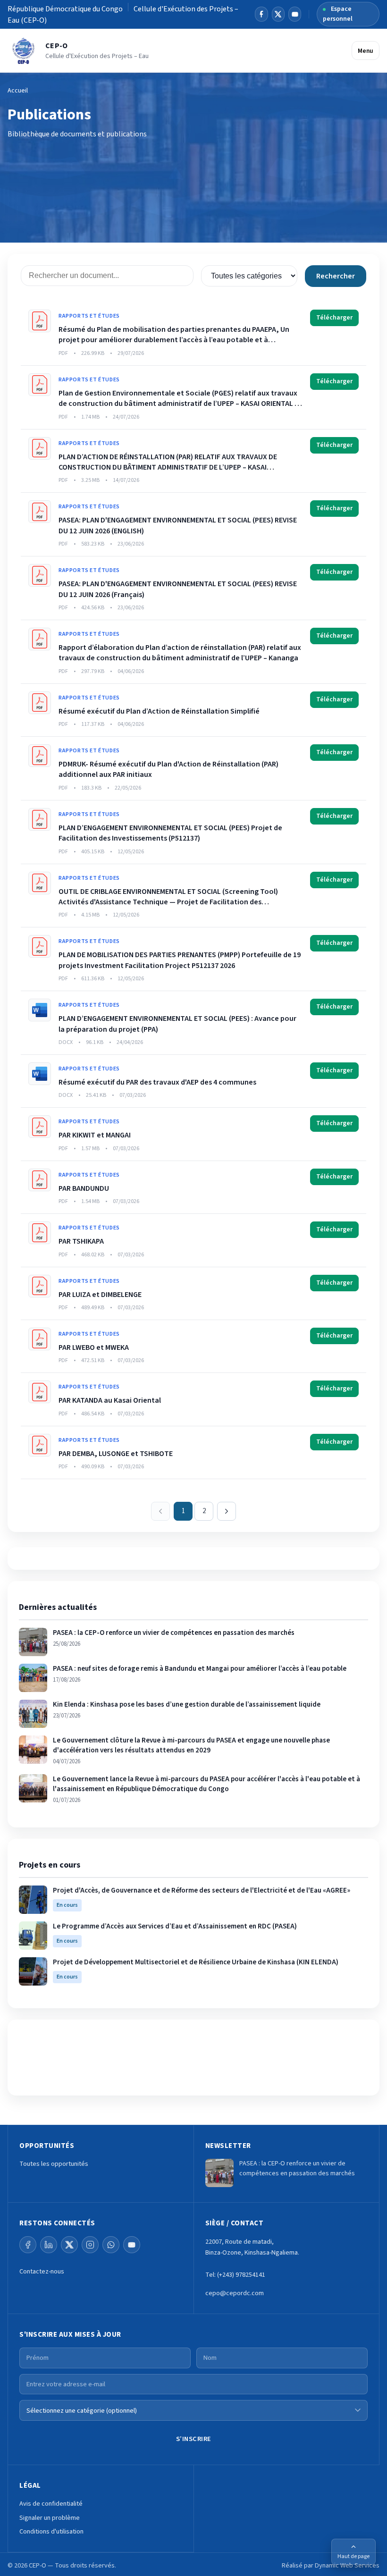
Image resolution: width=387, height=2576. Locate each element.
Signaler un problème (50, 2518)
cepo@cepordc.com (235, 2293)
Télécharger (334, 318)
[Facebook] (261, 14)
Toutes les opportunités (54, 2164)
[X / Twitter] (278, 14)
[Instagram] (90, 2245)
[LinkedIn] (49, 2245)
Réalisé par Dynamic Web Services (331, 2565)
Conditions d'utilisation (51, 2531)
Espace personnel (338, 14)
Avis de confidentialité (51, 2504)
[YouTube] (295, 14)
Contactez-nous (42, 2271)
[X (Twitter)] (69, 2245)
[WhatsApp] (111, 2245)
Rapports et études (89, 316)
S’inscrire (194, 2439)
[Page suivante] (227, 1511)
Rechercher (336, 276)
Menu (366, 51)
